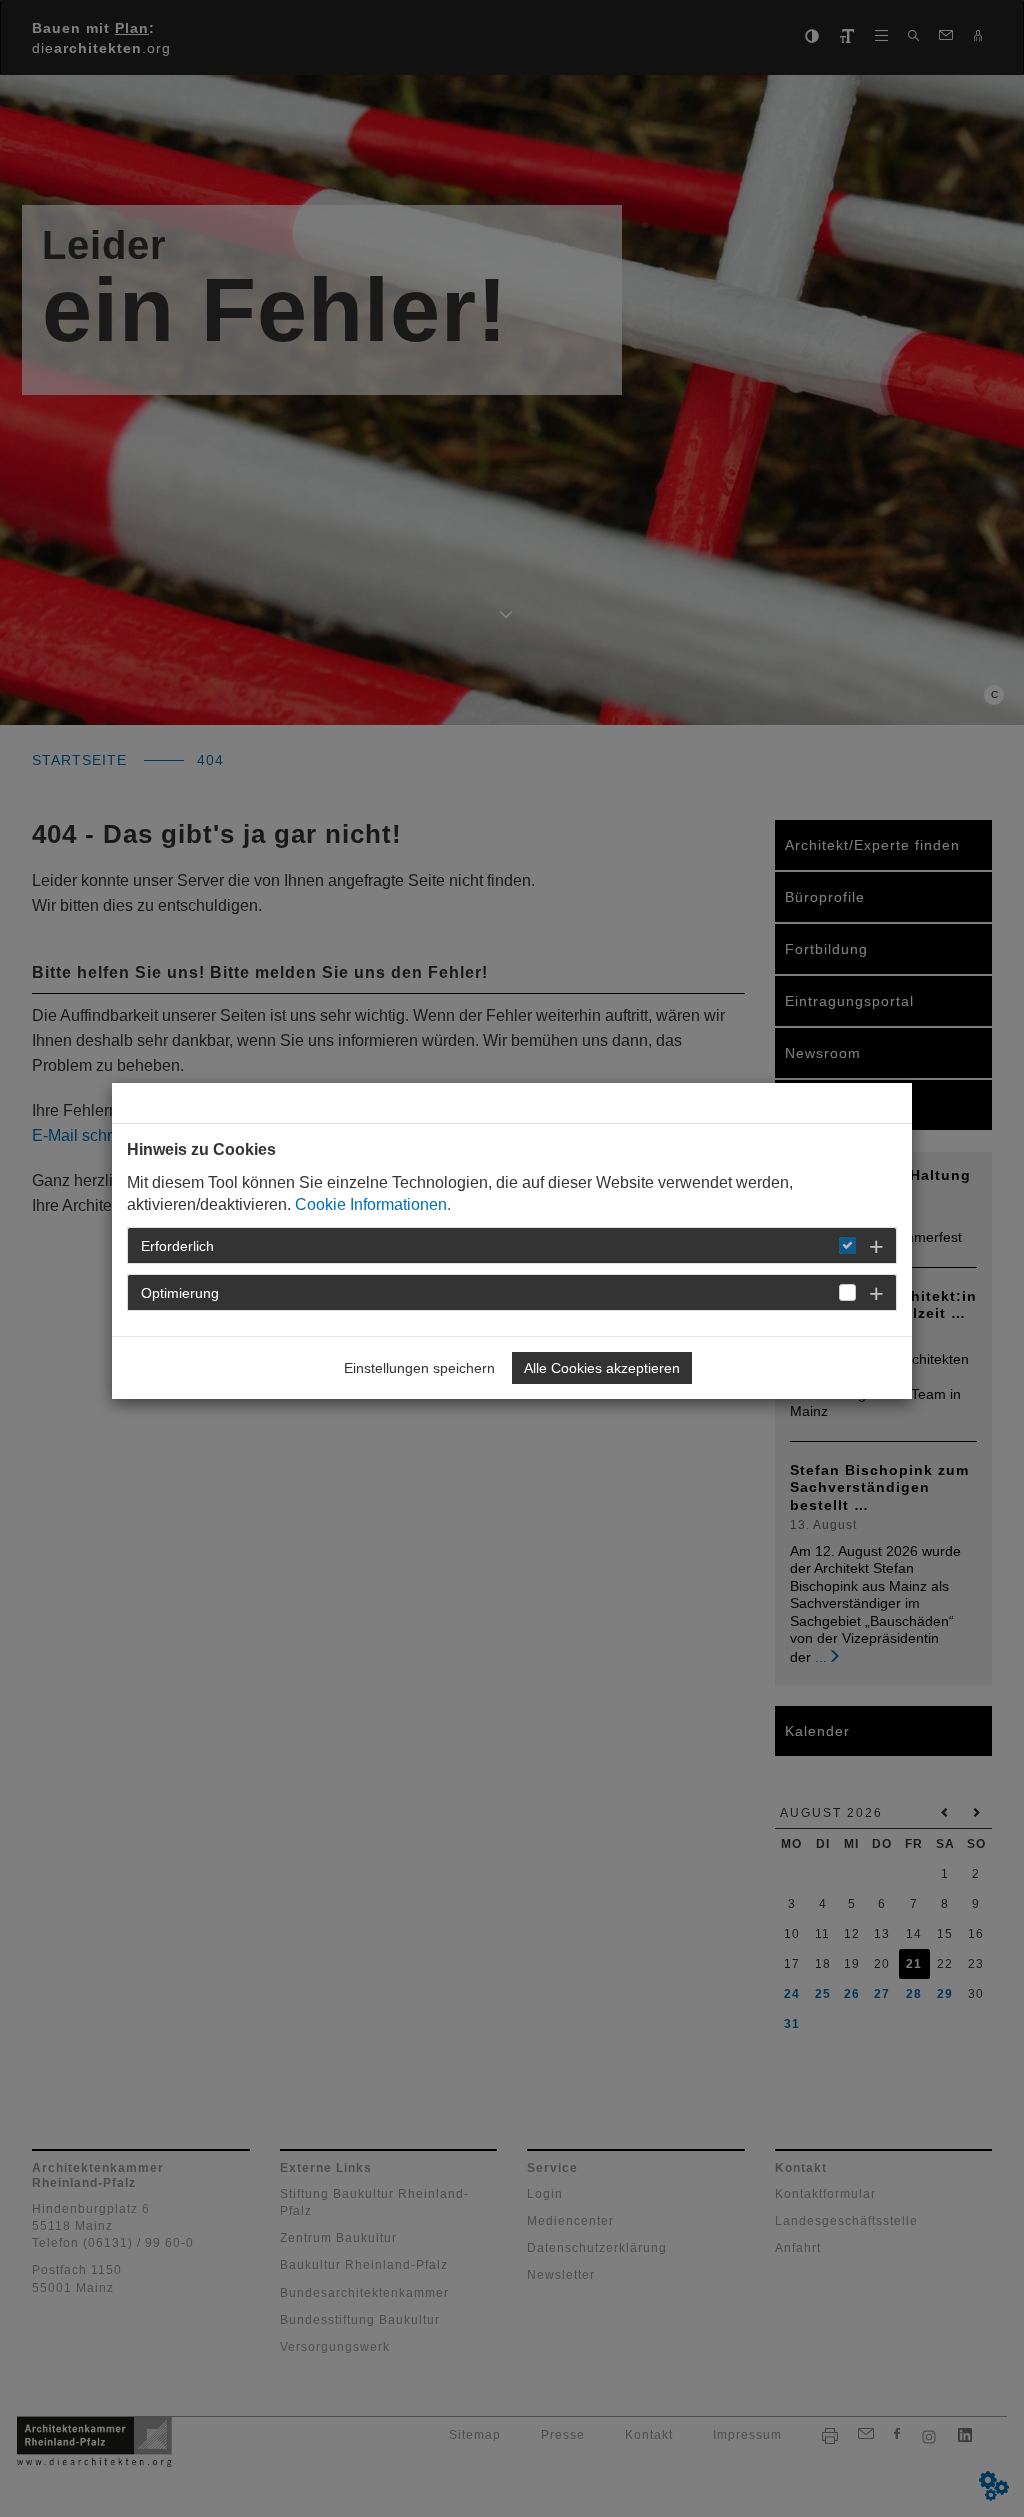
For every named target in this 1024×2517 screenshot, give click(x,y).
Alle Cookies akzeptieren (602, 1368)
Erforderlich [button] (177, 1246)
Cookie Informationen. (373, 1204)
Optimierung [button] (180, 1293)
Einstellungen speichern (419, 1368)
